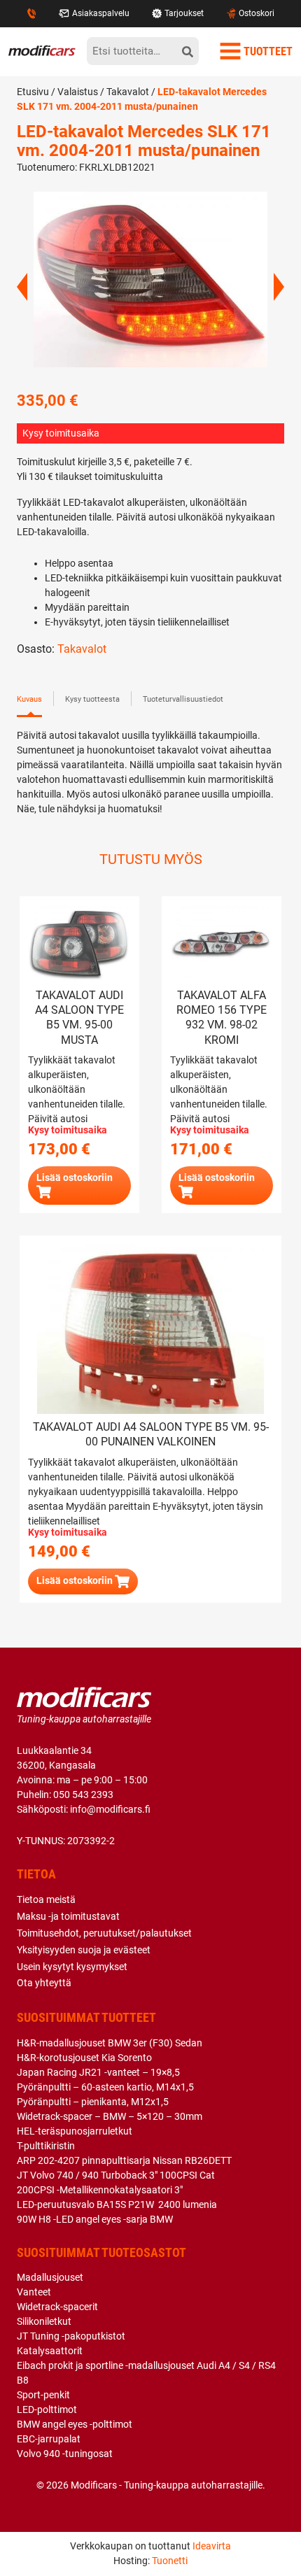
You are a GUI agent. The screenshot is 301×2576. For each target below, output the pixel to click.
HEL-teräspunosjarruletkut (75, 2131)
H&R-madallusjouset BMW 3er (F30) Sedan (110, 2043)
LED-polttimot (47, 2409)
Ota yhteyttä (44, 1983)
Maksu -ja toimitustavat (68, 1916)
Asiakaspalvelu (101, 13)
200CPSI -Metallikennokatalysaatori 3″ (100, 2190)
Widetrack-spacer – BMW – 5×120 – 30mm (110, 2116)
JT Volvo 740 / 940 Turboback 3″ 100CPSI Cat (116, 2175)
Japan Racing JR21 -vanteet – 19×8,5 (98, 2072)
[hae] (188, 51)
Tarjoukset (184, 13)
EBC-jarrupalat (49, 2439)
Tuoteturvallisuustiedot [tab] (183, 699)
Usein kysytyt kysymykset (72, 1967)
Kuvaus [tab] (29, 699)
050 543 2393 (83, 1795)
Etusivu (33, 92)
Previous (22, 287)
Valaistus (78, 92)
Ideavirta (212, 2546)
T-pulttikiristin (46, 2146)
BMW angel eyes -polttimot (75, 2424)
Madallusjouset (50, 2277)
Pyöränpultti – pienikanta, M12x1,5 (93, 2102)
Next (279, 287)
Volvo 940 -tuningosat (65, 2454)
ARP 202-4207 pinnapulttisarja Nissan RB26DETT (124, 2160)
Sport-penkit (43, 2395)
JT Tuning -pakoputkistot (71, 2336)
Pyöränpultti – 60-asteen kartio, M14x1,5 (105, 2087)
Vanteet (34, 2292)
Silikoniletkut (44, 2321)
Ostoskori (257, 13)
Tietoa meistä (46, 1899)
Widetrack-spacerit (57, 2307)
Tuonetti (170, 2561)
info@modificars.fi (110, 1809)
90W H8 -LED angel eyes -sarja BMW (95, 2219)
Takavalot (128, 92)
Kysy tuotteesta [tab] (92, 699)
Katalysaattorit (50, 2351)
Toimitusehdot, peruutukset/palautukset (104, 1933)
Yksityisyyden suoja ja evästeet (84, 1950)
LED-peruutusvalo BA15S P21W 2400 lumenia (117, 2205)
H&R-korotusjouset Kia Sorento (84, 2058)
